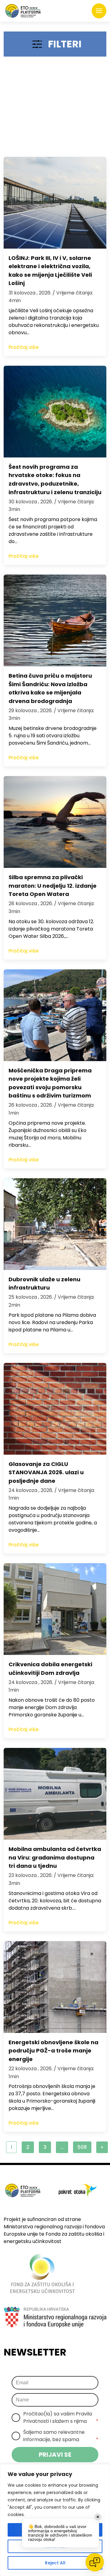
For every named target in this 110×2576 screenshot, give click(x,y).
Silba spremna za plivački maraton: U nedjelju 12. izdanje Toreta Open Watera (53, 886)
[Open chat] (95, 2562)
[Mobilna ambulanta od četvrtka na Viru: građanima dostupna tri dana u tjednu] (55, 1794)
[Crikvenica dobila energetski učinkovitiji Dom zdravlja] (55, 1609)
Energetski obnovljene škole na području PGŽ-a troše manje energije (53, 2051)
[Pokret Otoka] (23, 11)
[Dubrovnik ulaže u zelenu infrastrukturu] (55, 1224)
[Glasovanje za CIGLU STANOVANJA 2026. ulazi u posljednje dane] (55, 1409)
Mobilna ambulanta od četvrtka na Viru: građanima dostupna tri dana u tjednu (55, 1857)
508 (82, 2147)
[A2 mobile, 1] (55, 109)
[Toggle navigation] (99, 11)
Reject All (55, 2563)
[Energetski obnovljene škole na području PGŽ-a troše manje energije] (55, 1987)
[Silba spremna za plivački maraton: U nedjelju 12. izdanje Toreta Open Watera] (55, 822)
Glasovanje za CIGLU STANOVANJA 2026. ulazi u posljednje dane (46, 1472)
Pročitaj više (24, 347)
